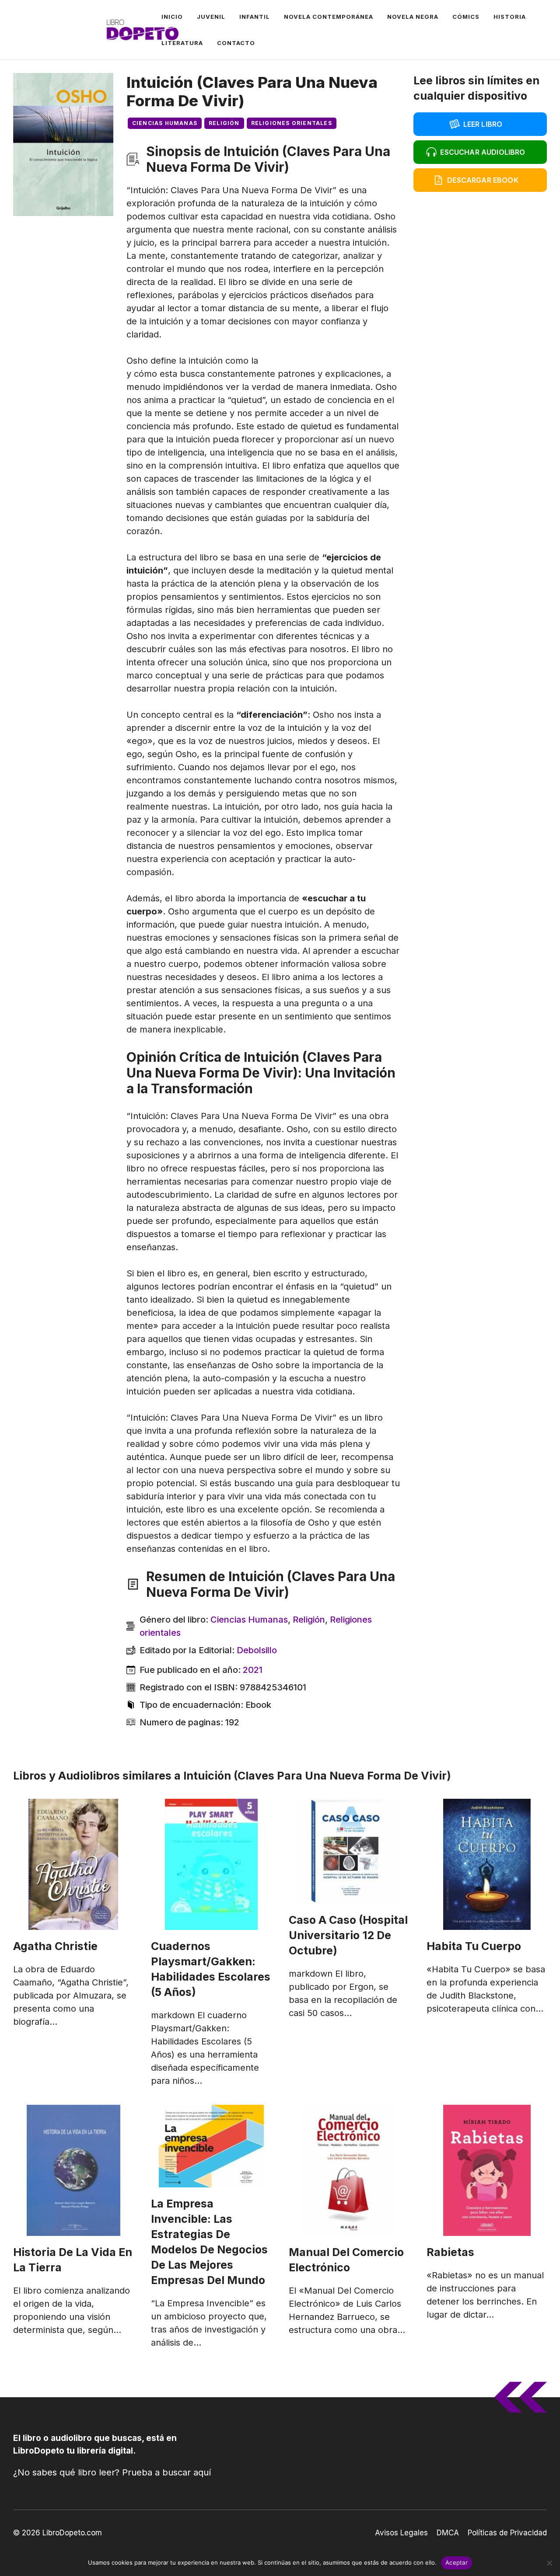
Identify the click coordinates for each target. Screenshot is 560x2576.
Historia (510, 17)
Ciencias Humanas (165, 123)
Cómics (466, 17)
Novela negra (413, 17)
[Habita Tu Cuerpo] (487, 1864)
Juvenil (211, 17)
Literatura (182, 43)
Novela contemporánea (329, 17)
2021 (253, 1670)
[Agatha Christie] (73, 1864)
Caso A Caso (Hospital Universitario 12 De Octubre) (348, 1935)
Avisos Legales (401, 2533)
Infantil (255, 17)
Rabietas (450, 2252)
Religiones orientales (292, 123)
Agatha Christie (55, 1946)
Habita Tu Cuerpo (474, 1946)
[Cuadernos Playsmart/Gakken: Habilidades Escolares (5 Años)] (211, 1864)
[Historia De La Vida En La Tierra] (73, 2170)
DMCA (448, 2533)
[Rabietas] (487, 2170)
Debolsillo (257, 1650)
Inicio (172, 17)
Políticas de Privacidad (507, 2533)
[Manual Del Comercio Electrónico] (349, 2170)
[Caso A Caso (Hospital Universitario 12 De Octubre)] (349, 1851)
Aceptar (457, 2562)
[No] (549, 2563)
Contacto (236, 43)
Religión (224, 123)
